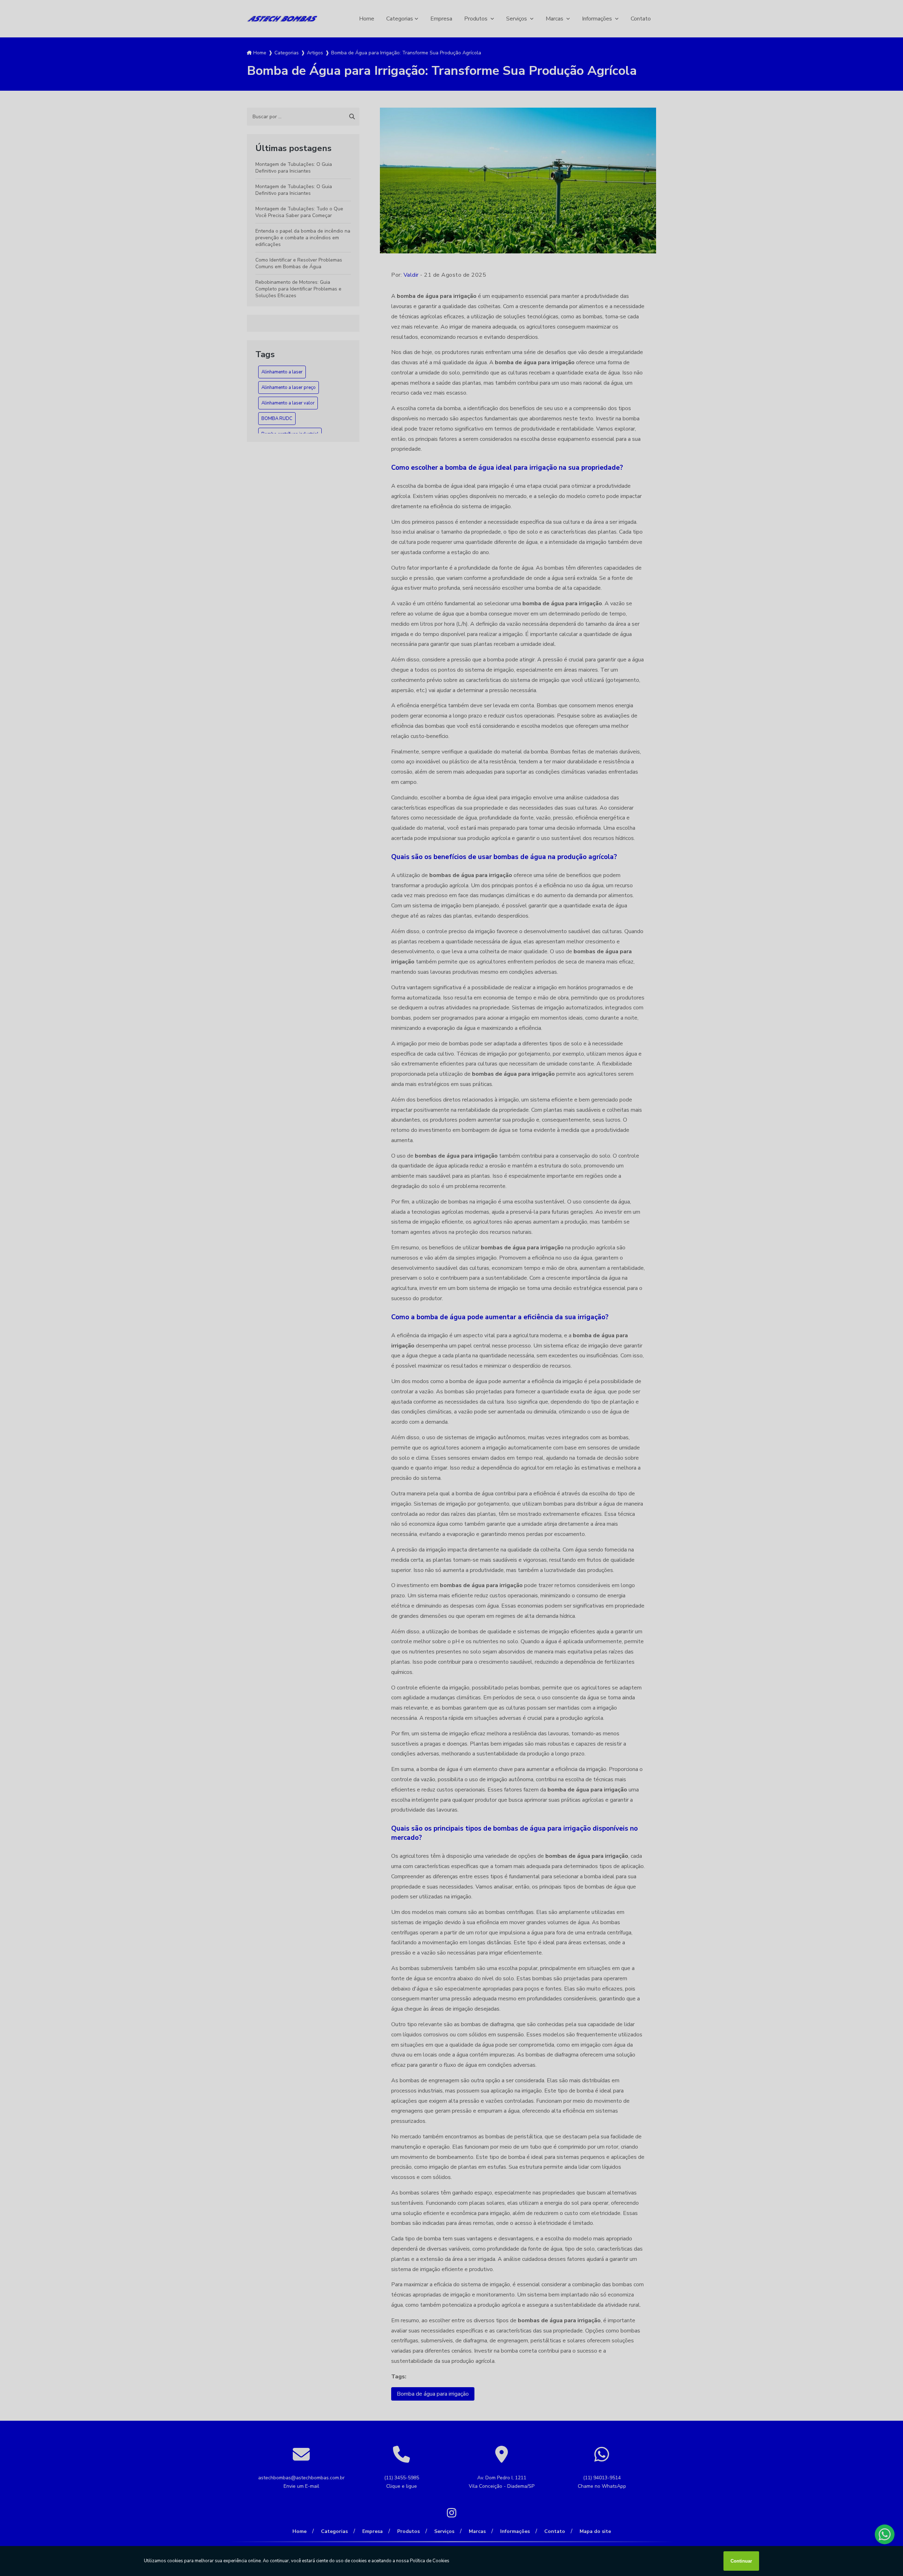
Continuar (741, 2561)
